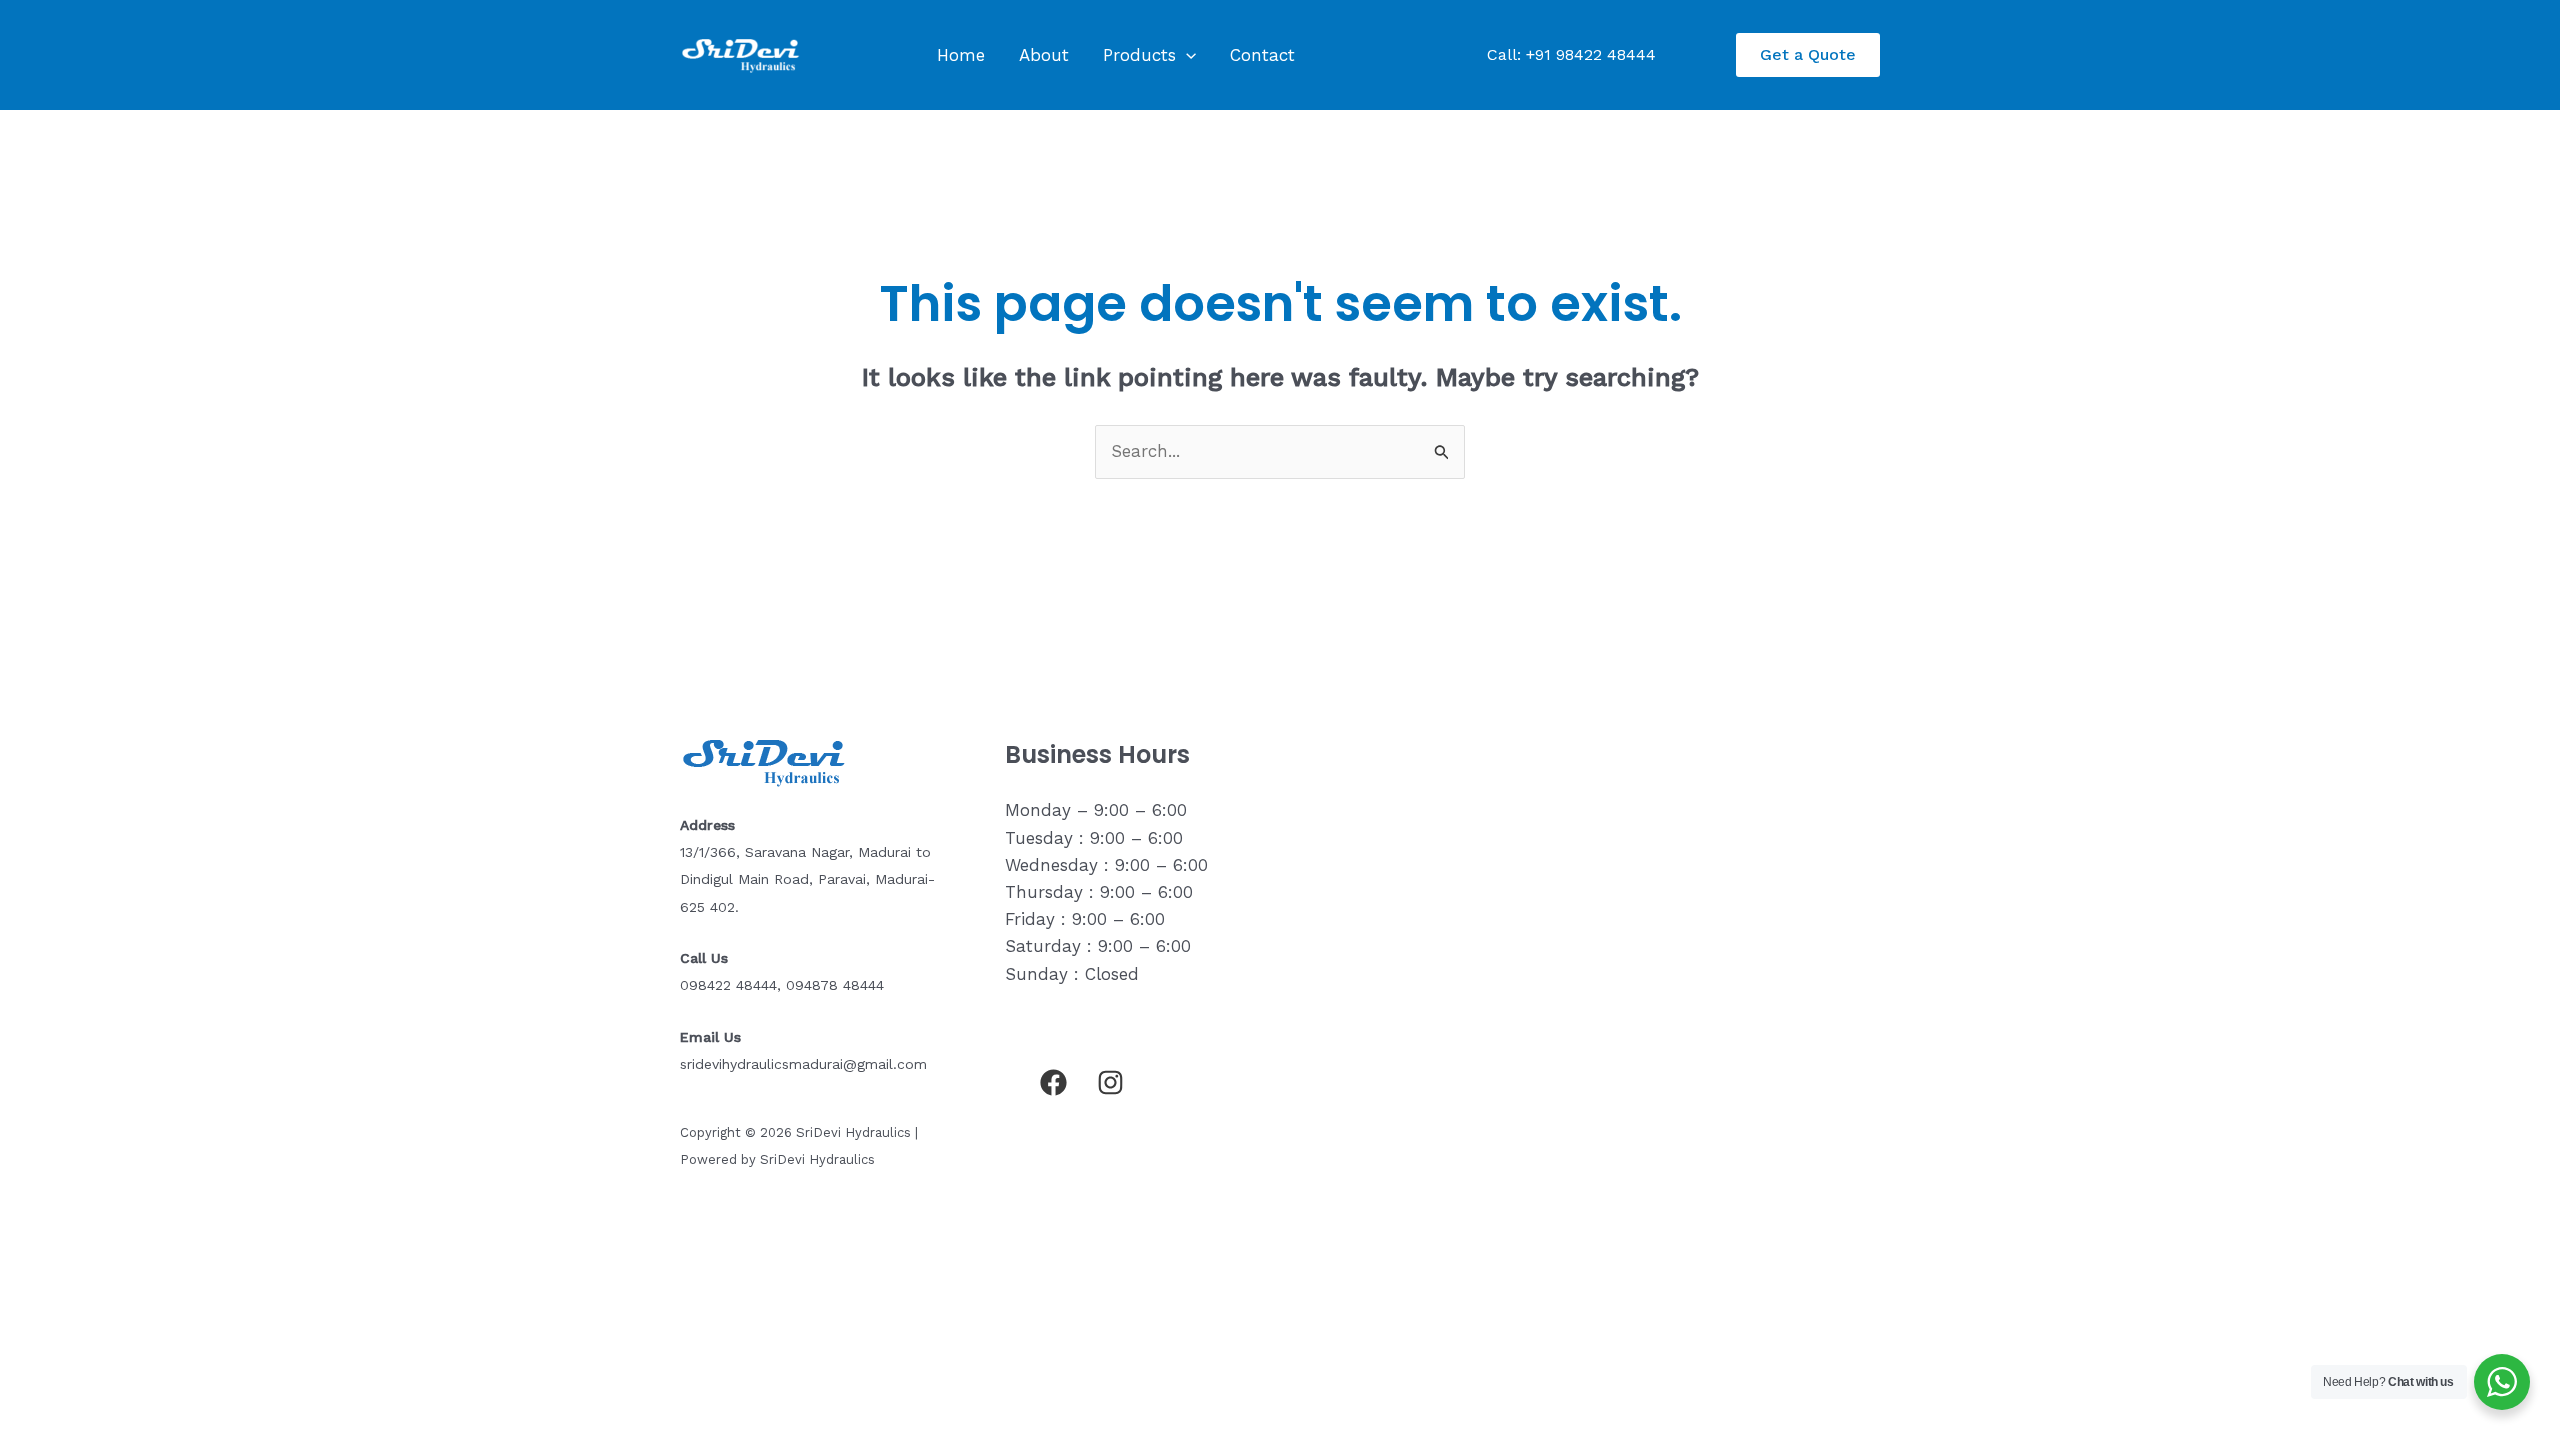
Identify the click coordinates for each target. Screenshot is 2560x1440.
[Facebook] (1053, 1082)
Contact (1262, 55)
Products (1139, 55)
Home (961, 55)
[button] (1808, 55)
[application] (1186, 55)
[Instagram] (1110, 1082)
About (1044, 55)
